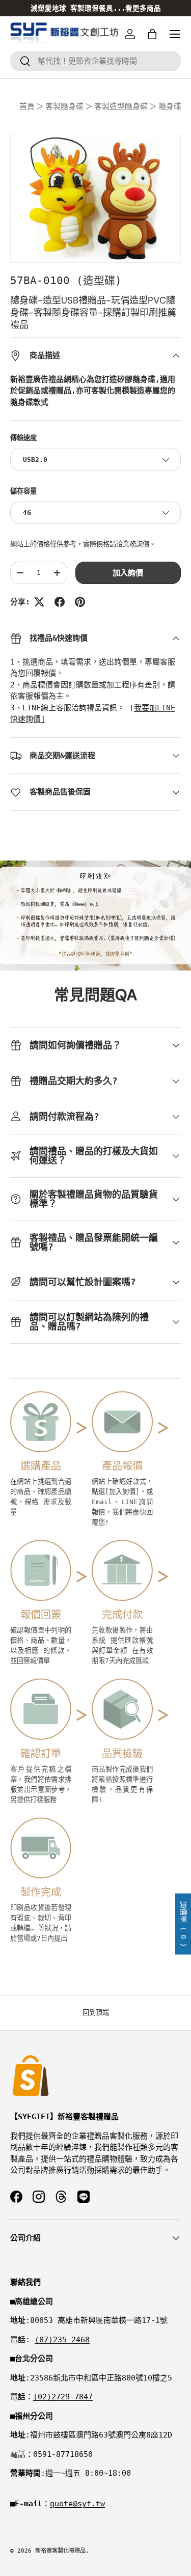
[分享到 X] (39, 602)
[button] (152, 34)
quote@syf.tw (77, 2504)
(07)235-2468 (62, 2340)
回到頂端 (96, 2013)
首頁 (27, 106)
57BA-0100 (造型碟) (66, 281)
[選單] (175, 34)
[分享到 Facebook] (60, 602)
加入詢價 (128, 573)
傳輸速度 (23, 438)
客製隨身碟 (64, 106)
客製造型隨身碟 (121, 106)
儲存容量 (23, 491)
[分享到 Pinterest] (80, 602)
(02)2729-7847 (63, 2397)
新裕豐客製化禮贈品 (60, 2551)
